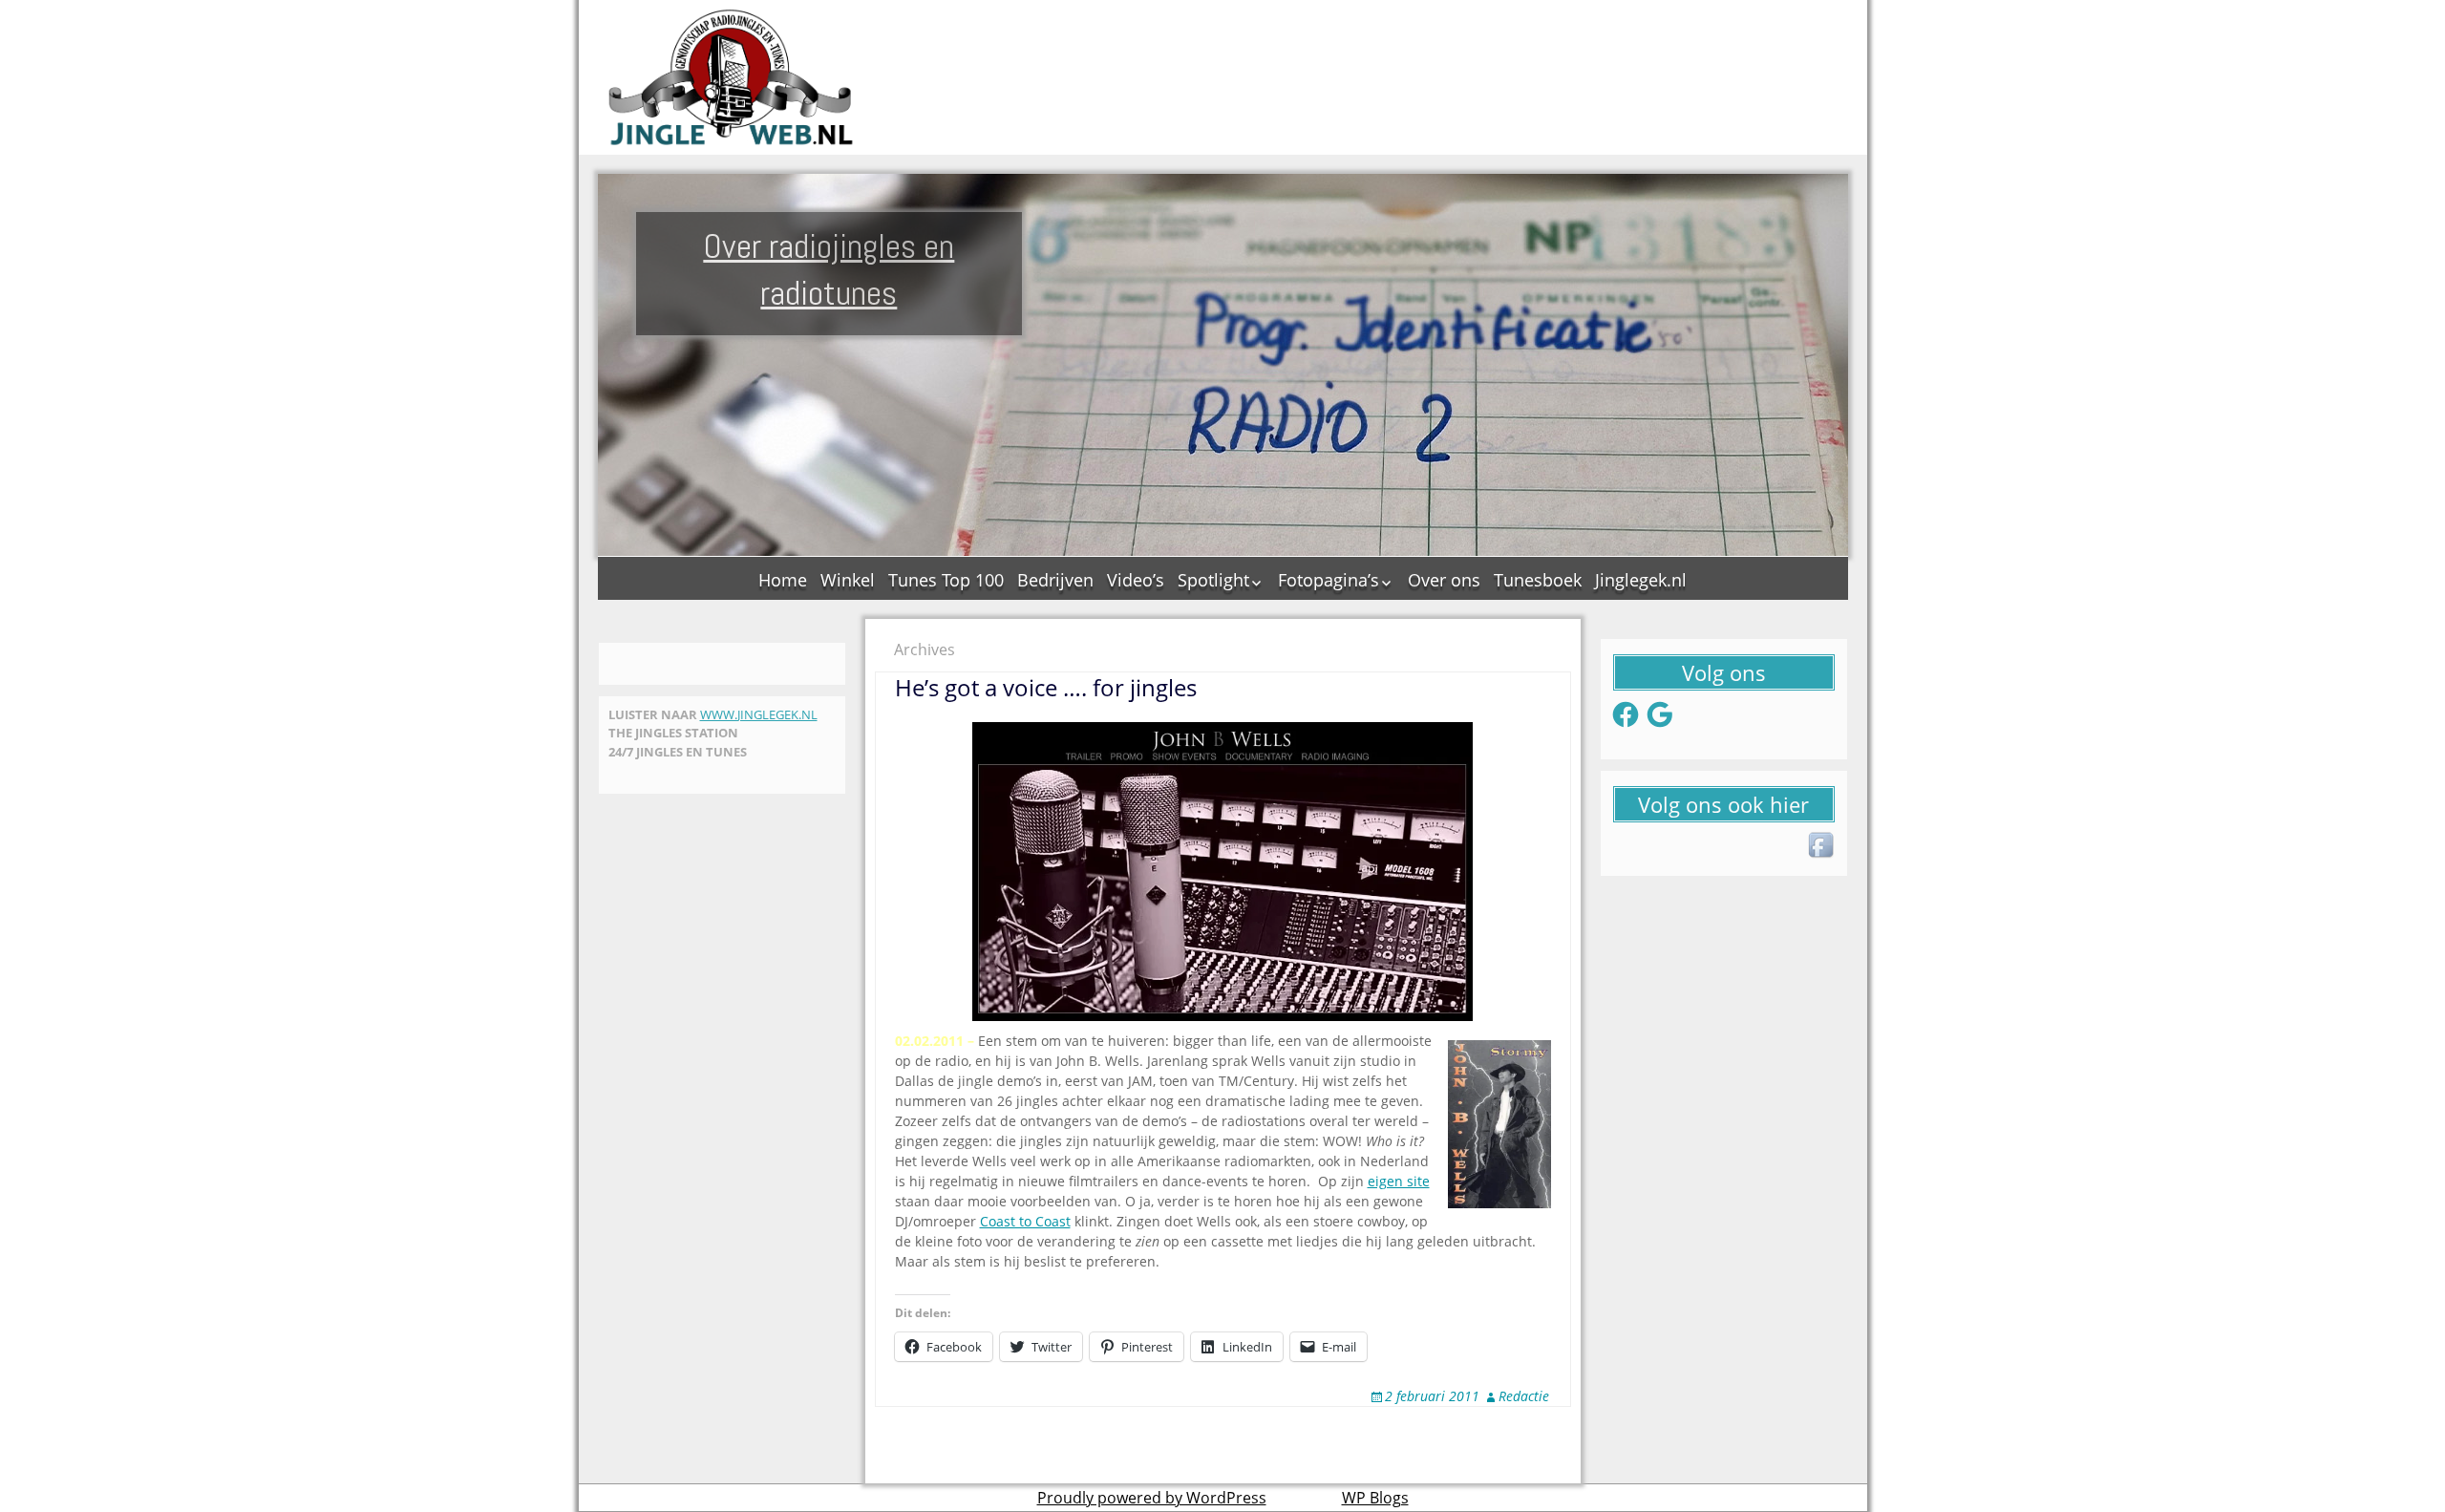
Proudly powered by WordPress (1152, 1498)
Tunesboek (1538, 580)
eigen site (1399, 1181)
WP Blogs (1375, 1498)
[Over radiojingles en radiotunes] (732, 77)
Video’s (1136, 580)
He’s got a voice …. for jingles (1046, 687)
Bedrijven (1055, 580)
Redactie (1524, 1396)
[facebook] (1822, 846)
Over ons (1444, 580)
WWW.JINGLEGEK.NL (759, 714)
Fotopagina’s (1329, 580)
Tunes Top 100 (946, 580)
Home (783, 580)
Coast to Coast (1025, 1221)
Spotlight (1213, 580)
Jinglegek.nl (1641, 580)
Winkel (848, 580)
